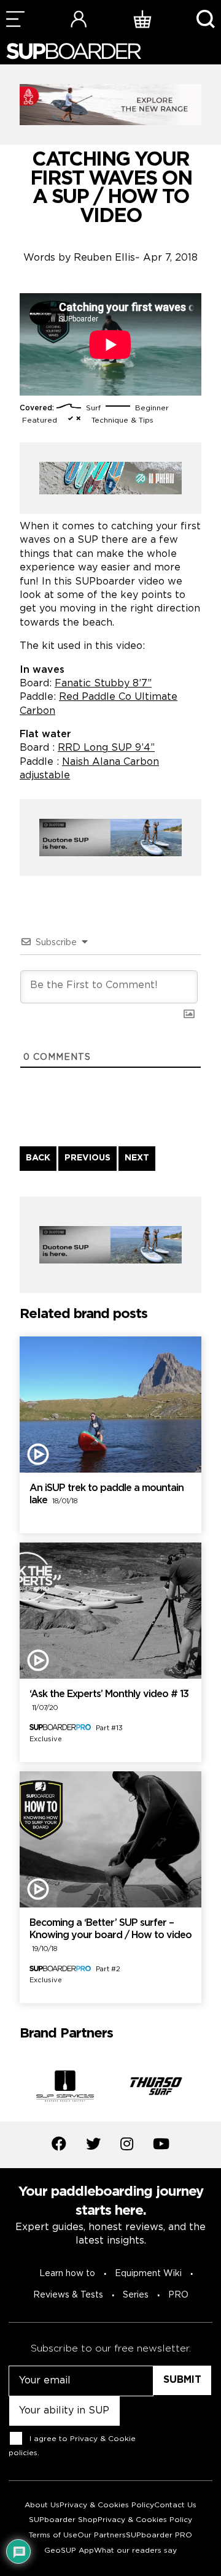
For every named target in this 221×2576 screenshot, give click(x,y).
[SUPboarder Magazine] (74, 51)
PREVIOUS (87, 1158)
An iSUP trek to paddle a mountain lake (107, 1495)
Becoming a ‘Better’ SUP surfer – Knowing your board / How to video (110, 1936)
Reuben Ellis (104, 258)
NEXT (137, 1158)
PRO (178, 2295)
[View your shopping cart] (142, 19)
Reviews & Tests (68, 2295)
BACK (38, 1158)
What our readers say (135, 2551)
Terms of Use (53, 2535)
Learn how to (67, 2274)
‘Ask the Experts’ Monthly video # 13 (109, 1701)
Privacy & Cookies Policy (107, 2505)
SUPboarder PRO (159, 2535)
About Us (42, 2505)
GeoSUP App (69, 2551)
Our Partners (102, 2535)
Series (136, 2295)
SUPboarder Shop (63, 2520)
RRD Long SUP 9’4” (106, 748)
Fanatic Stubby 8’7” (103, 684)
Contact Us (175, 2505)
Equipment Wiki (148, 2274)
